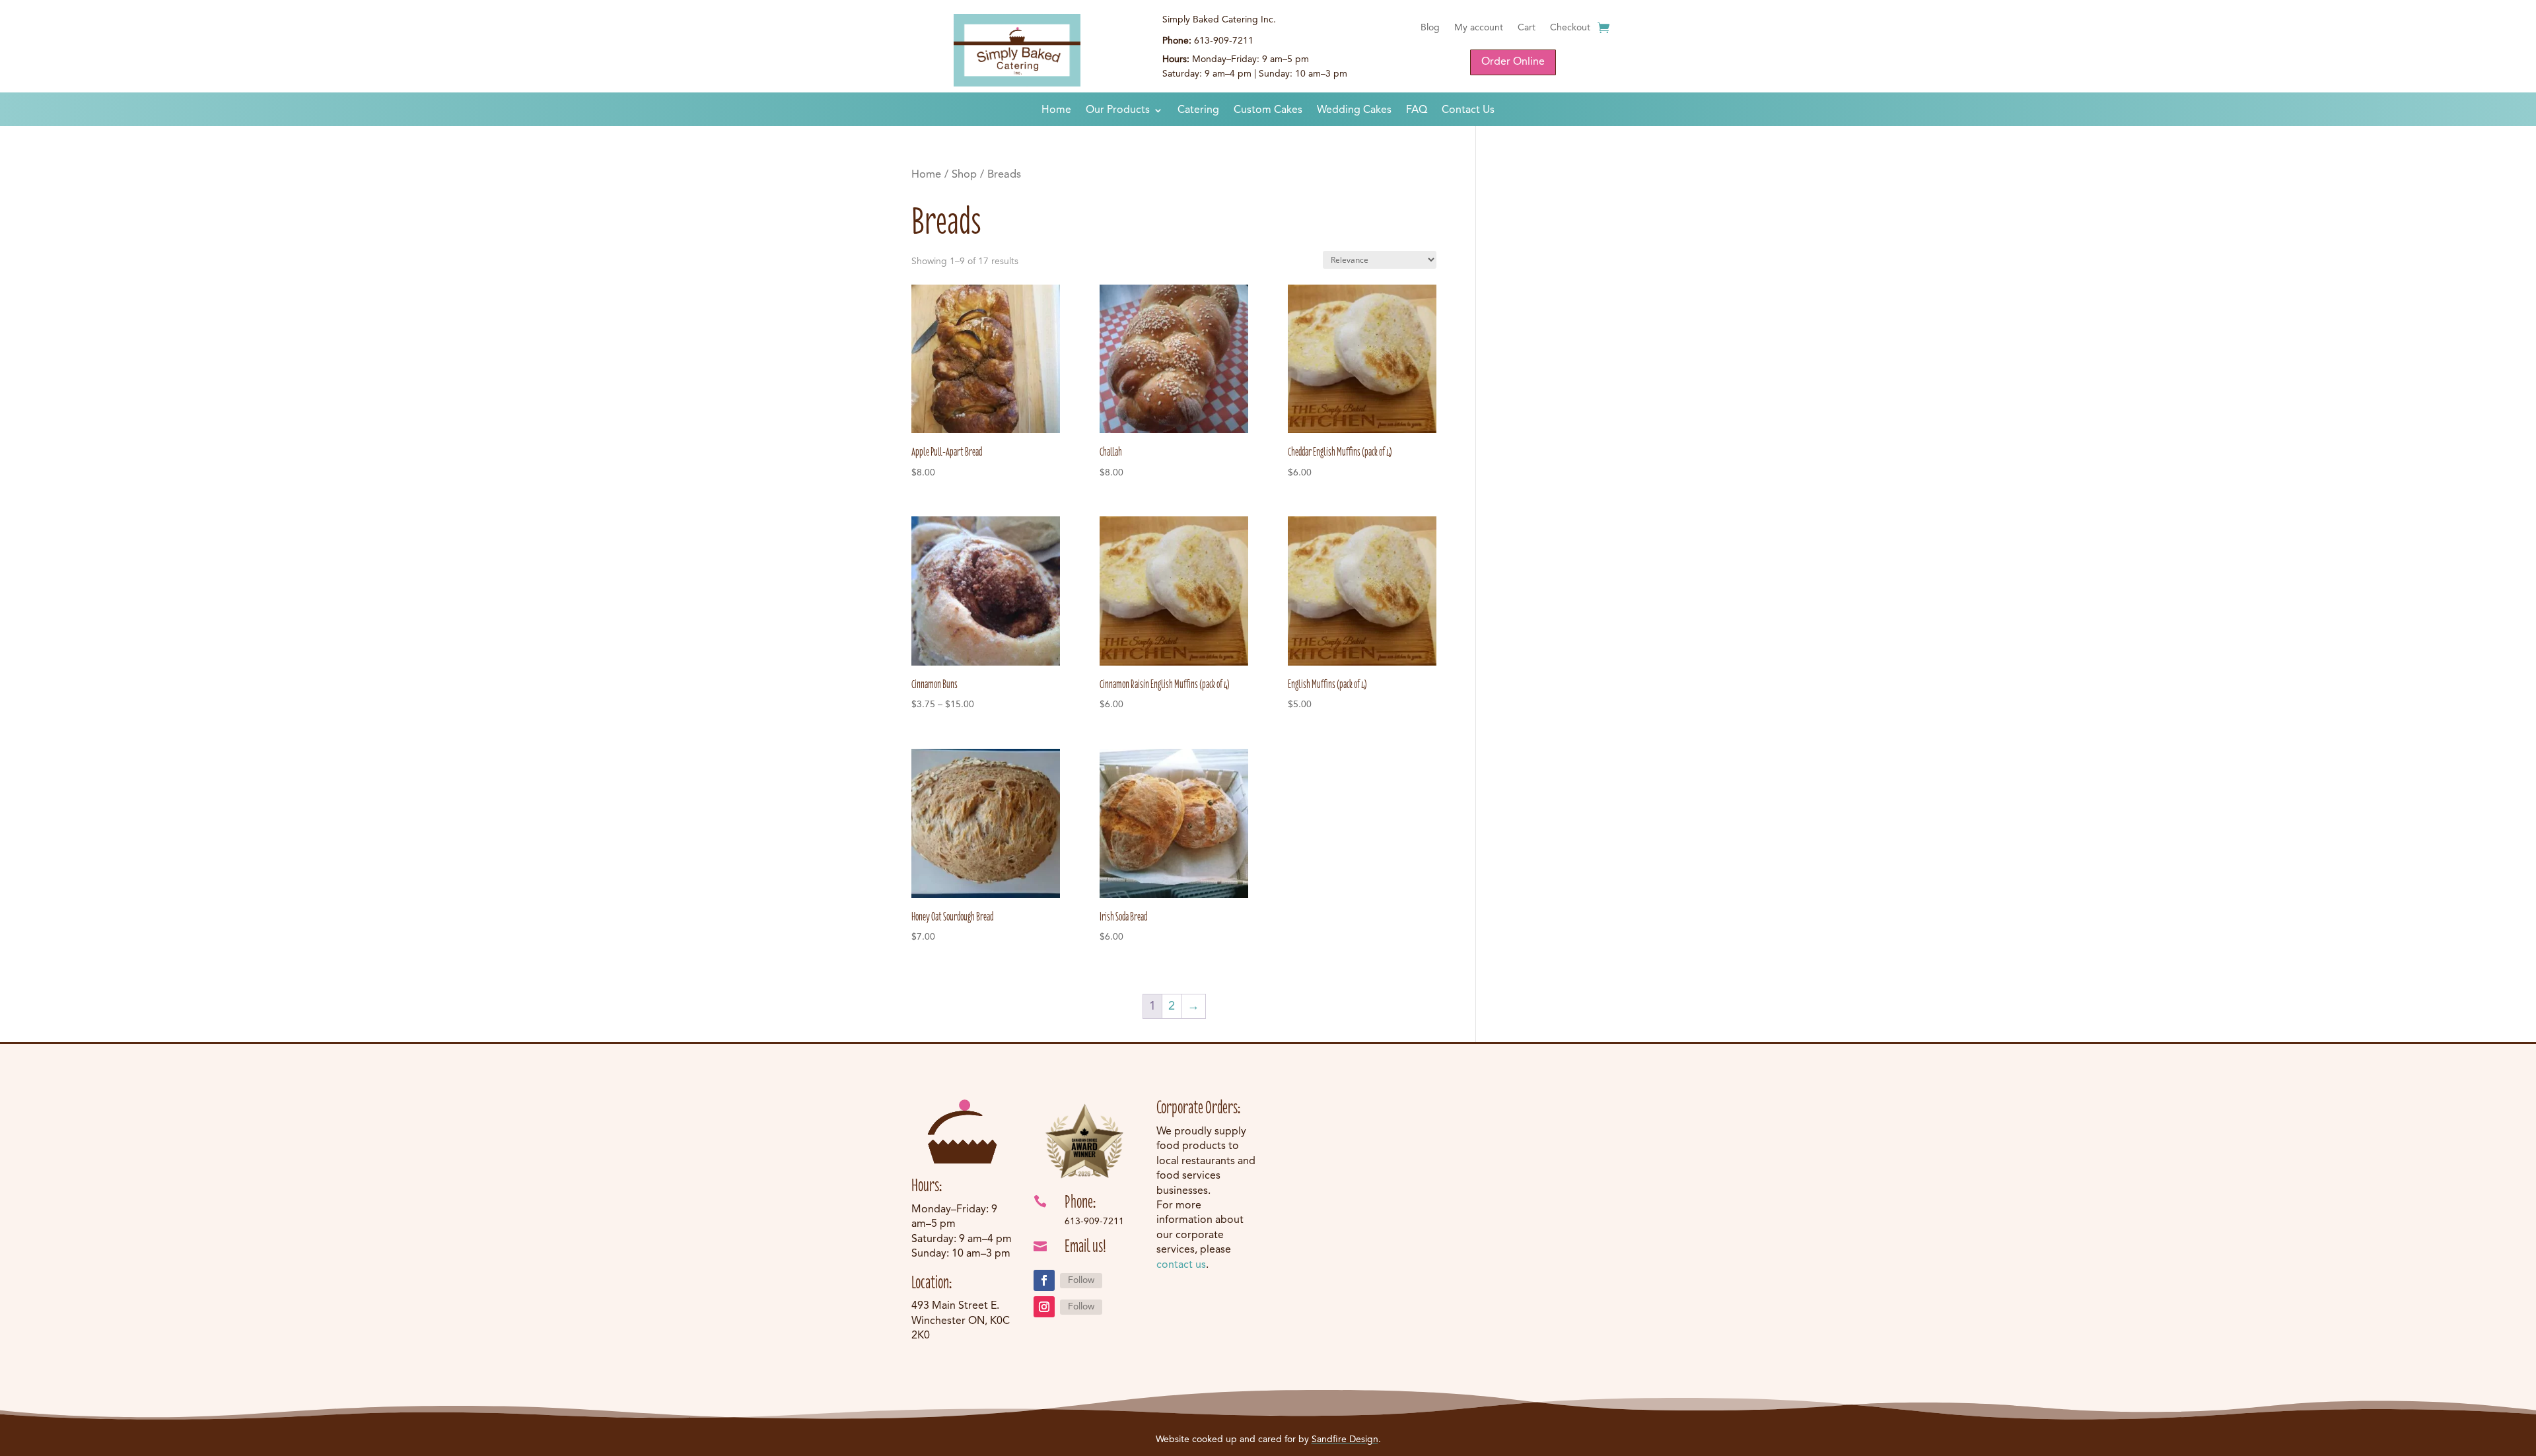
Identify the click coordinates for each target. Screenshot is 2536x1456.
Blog (1430, 28)
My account (1479, 28)
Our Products (1118, 111)
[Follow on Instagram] (1044, 1307)
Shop (964, 175)
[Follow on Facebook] (1044, 1280)
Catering (1198, 111)
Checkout (1570, 28)
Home (1056, 111)
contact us (1181, 1265)
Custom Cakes (1268, 111)
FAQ (1417, 111)
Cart (1527, 28)
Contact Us (1468, 111)
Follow (1081, 1280)
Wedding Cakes (1354, 111)
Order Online (1513, 62)
